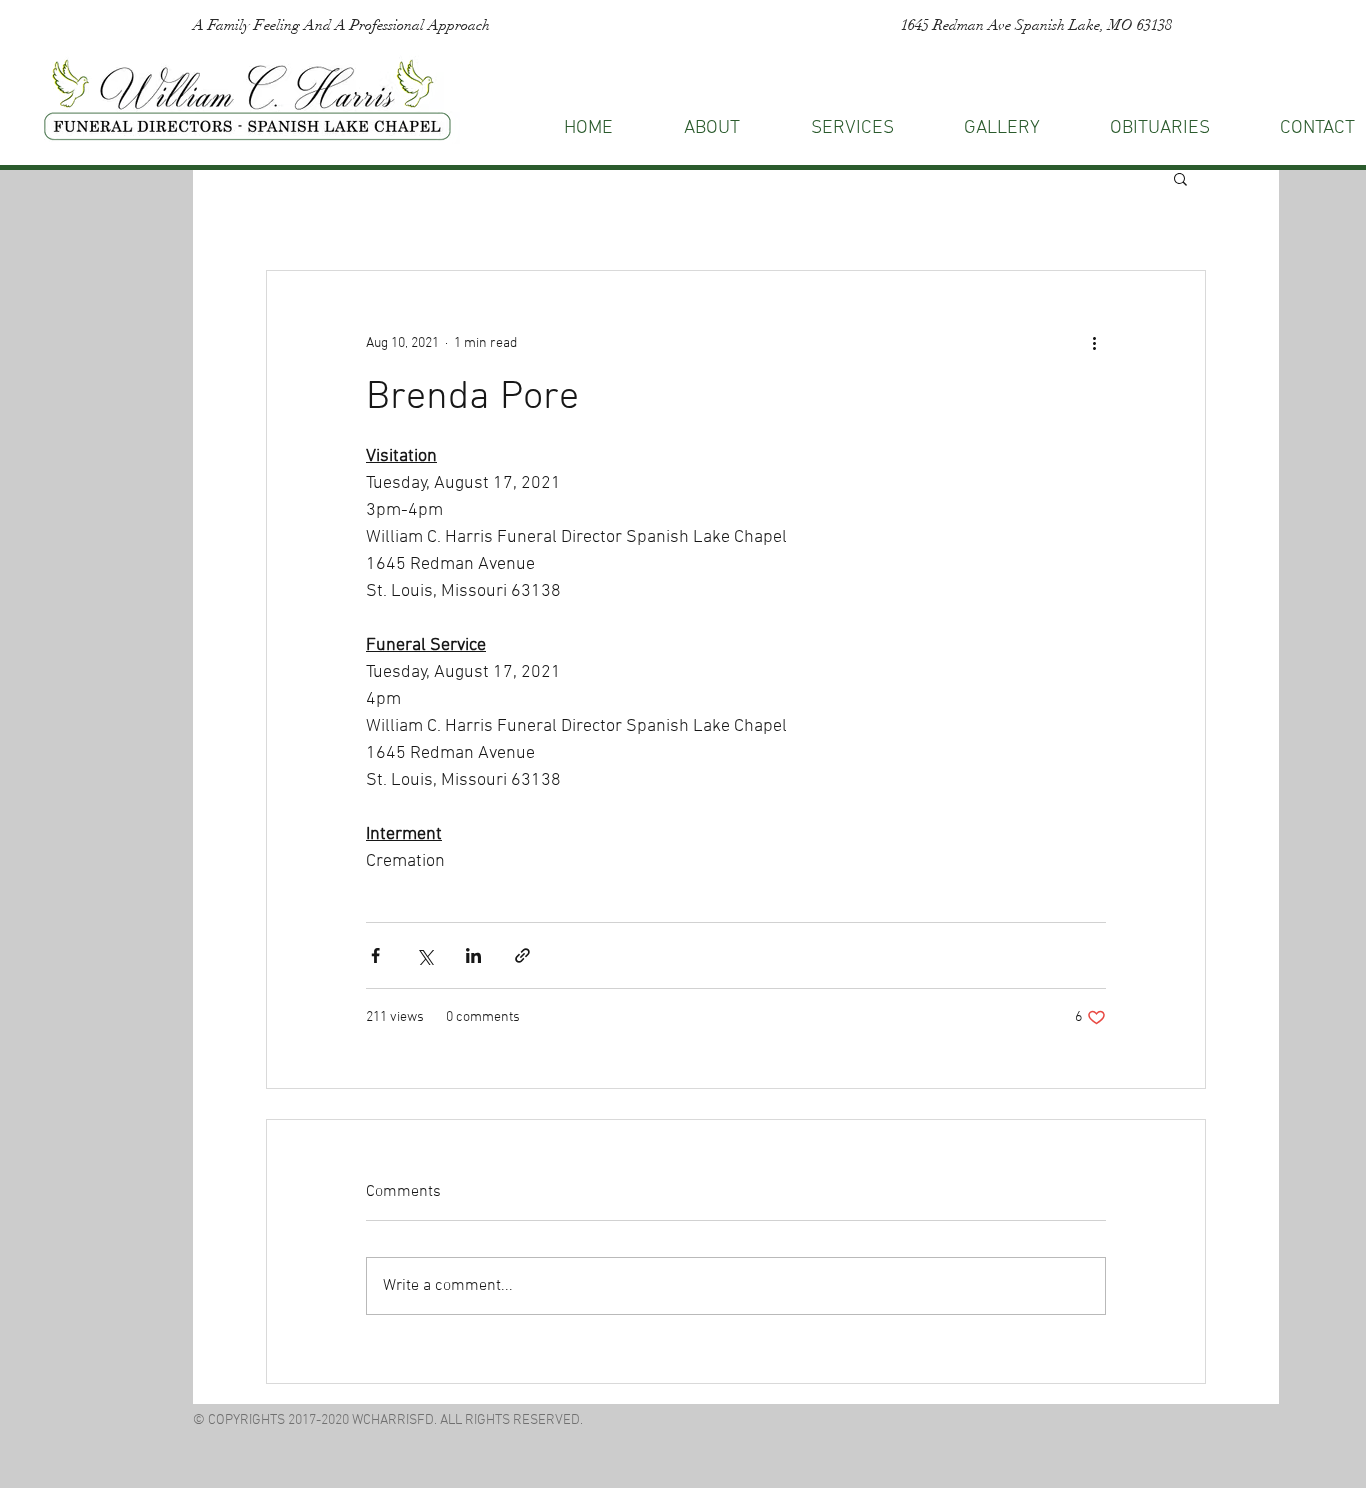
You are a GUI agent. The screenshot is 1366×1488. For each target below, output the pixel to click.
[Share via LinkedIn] (473, 955)
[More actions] (1094, 343)
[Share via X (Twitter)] (424, 955)
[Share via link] (522, 955)
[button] (1180, 178)
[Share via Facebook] (375, 955)
